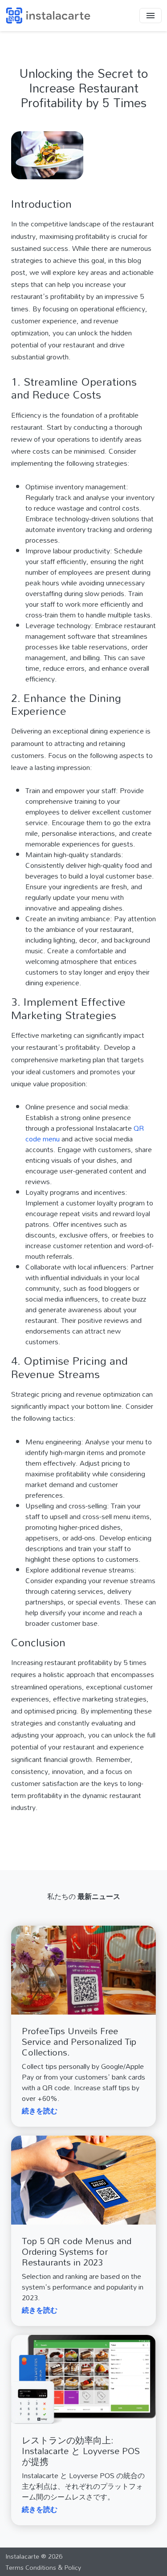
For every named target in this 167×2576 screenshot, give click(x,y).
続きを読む (40, 2111)
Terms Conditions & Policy (43, 2567)
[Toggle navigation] (151, 16)
